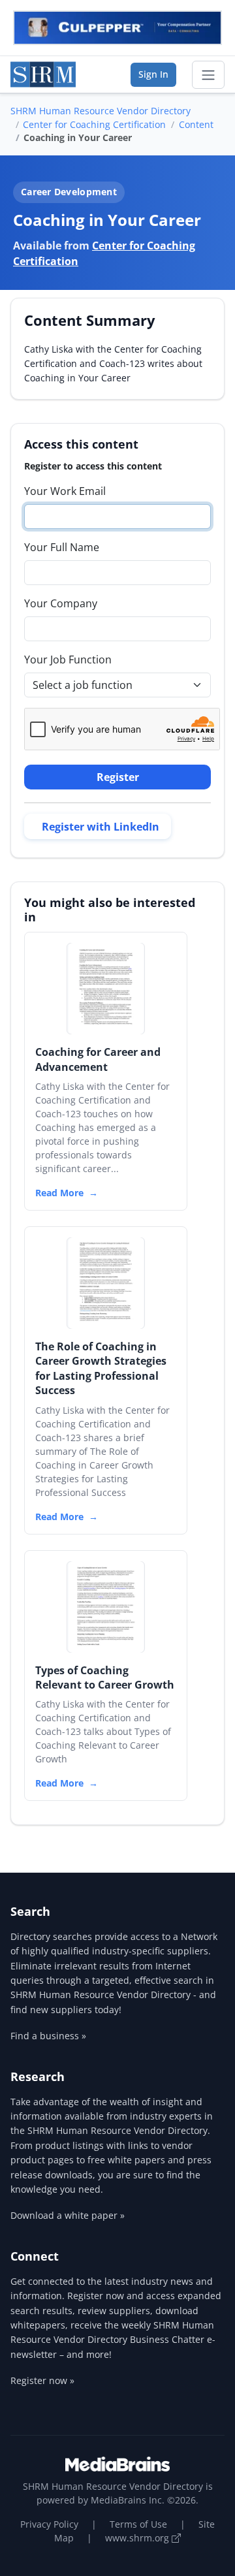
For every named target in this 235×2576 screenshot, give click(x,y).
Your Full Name (62, 547)
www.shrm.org (138, 2538)
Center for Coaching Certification (94, 124)
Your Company (61, 603)
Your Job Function (68, 660)
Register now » (42, 2380)
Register (118, 777)
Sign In (153, 74)
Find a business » (48, 2036)
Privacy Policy (49, 2524)
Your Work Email (65, 491)
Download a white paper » (68, 2215)
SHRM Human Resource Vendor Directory (101, 111)
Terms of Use (138, 2524)
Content (196, 124)
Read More (59, 1193)
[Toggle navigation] (208, 75)
